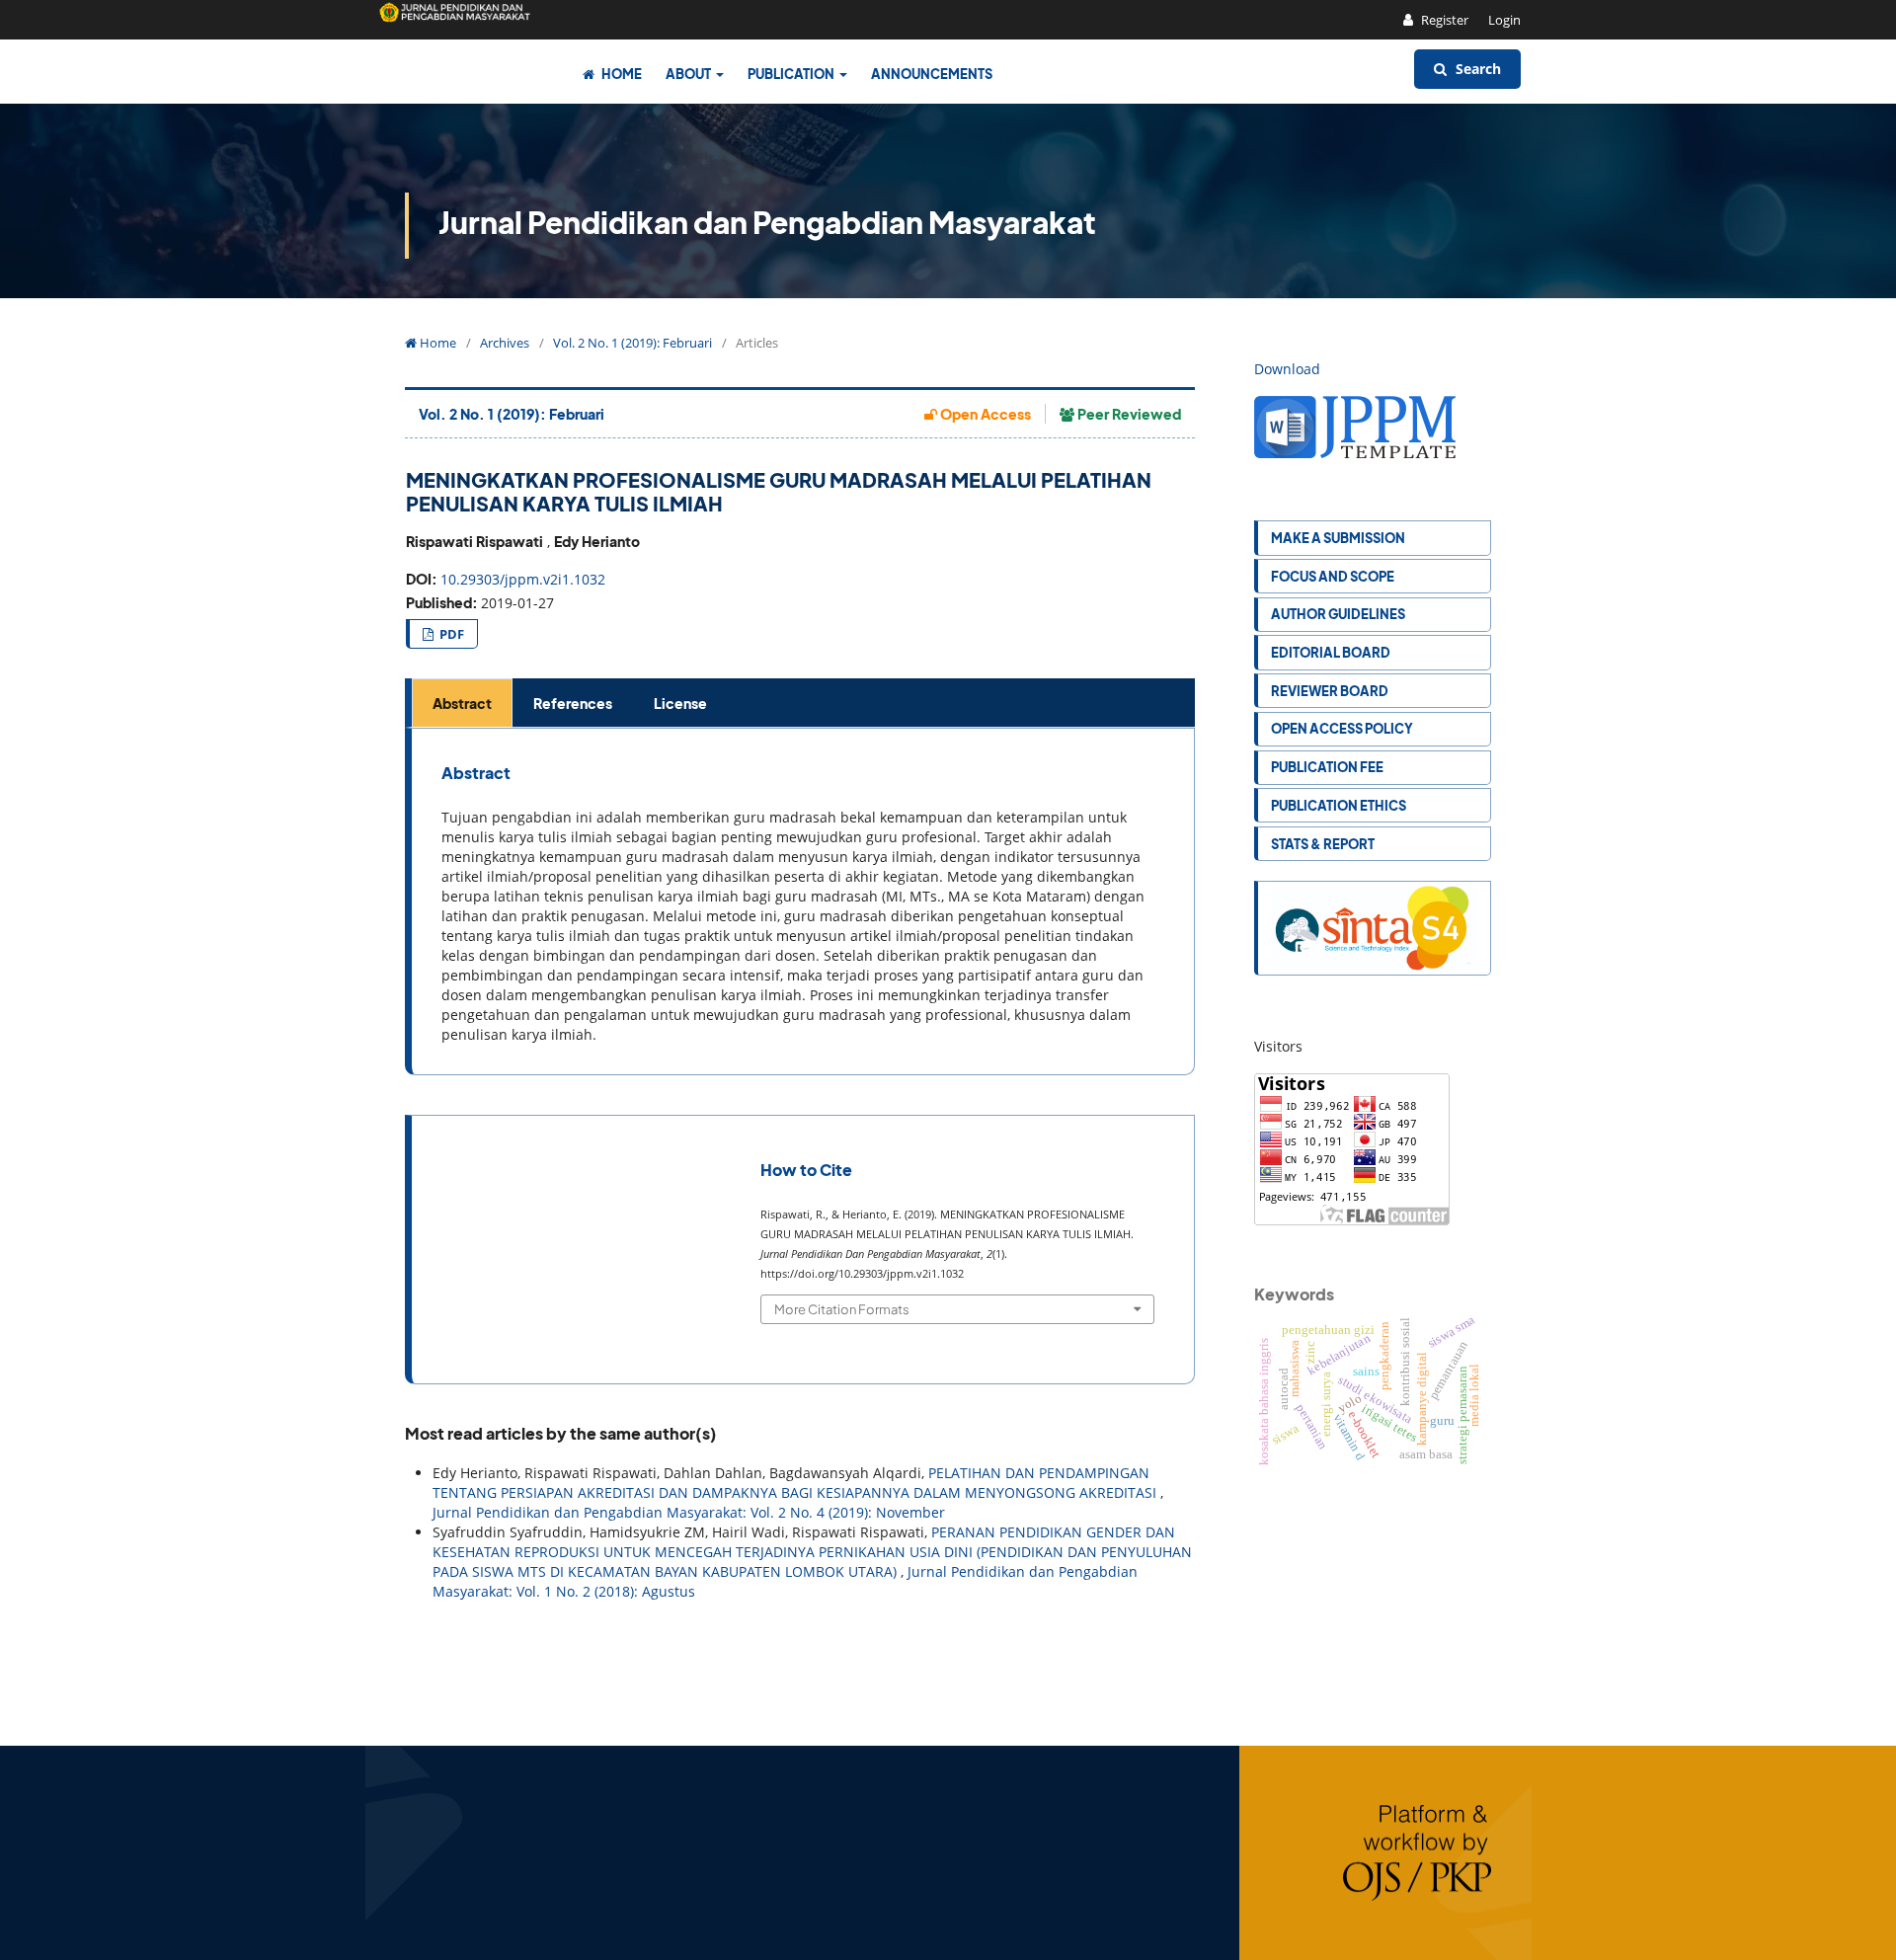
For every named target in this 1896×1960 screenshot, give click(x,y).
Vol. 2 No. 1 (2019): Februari (632, 343)
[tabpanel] (803, 902)
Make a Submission (1338, 538)
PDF (450, 634)
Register (1443, 20)
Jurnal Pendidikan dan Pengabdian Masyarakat (767, 222)
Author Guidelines (1338, 614)
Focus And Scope (1333, 576)
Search (1476, 69)
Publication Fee (1327, 767)
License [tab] (680, 703)
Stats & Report (1323, 844)
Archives (505, 343)
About (689, 74)
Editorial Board (1331, 652)
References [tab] (573, 703)
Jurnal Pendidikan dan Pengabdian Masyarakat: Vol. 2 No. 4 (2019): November (689, 1512)
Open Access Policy (1342, 728)
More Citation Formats (842, 1309)
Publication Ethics (1339, 805)
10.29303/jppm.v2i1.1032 (523, 579)
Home (621, 74)
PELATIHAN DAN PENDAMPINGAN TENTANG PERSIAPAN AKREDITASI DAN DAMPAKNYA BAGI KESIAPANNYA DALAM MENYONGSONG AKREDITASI (796, 1483)
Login (1504, 20)
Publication (792, 74)
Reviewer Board (1330, 691)
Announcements (932, 74)
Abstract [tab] (462, 703)
